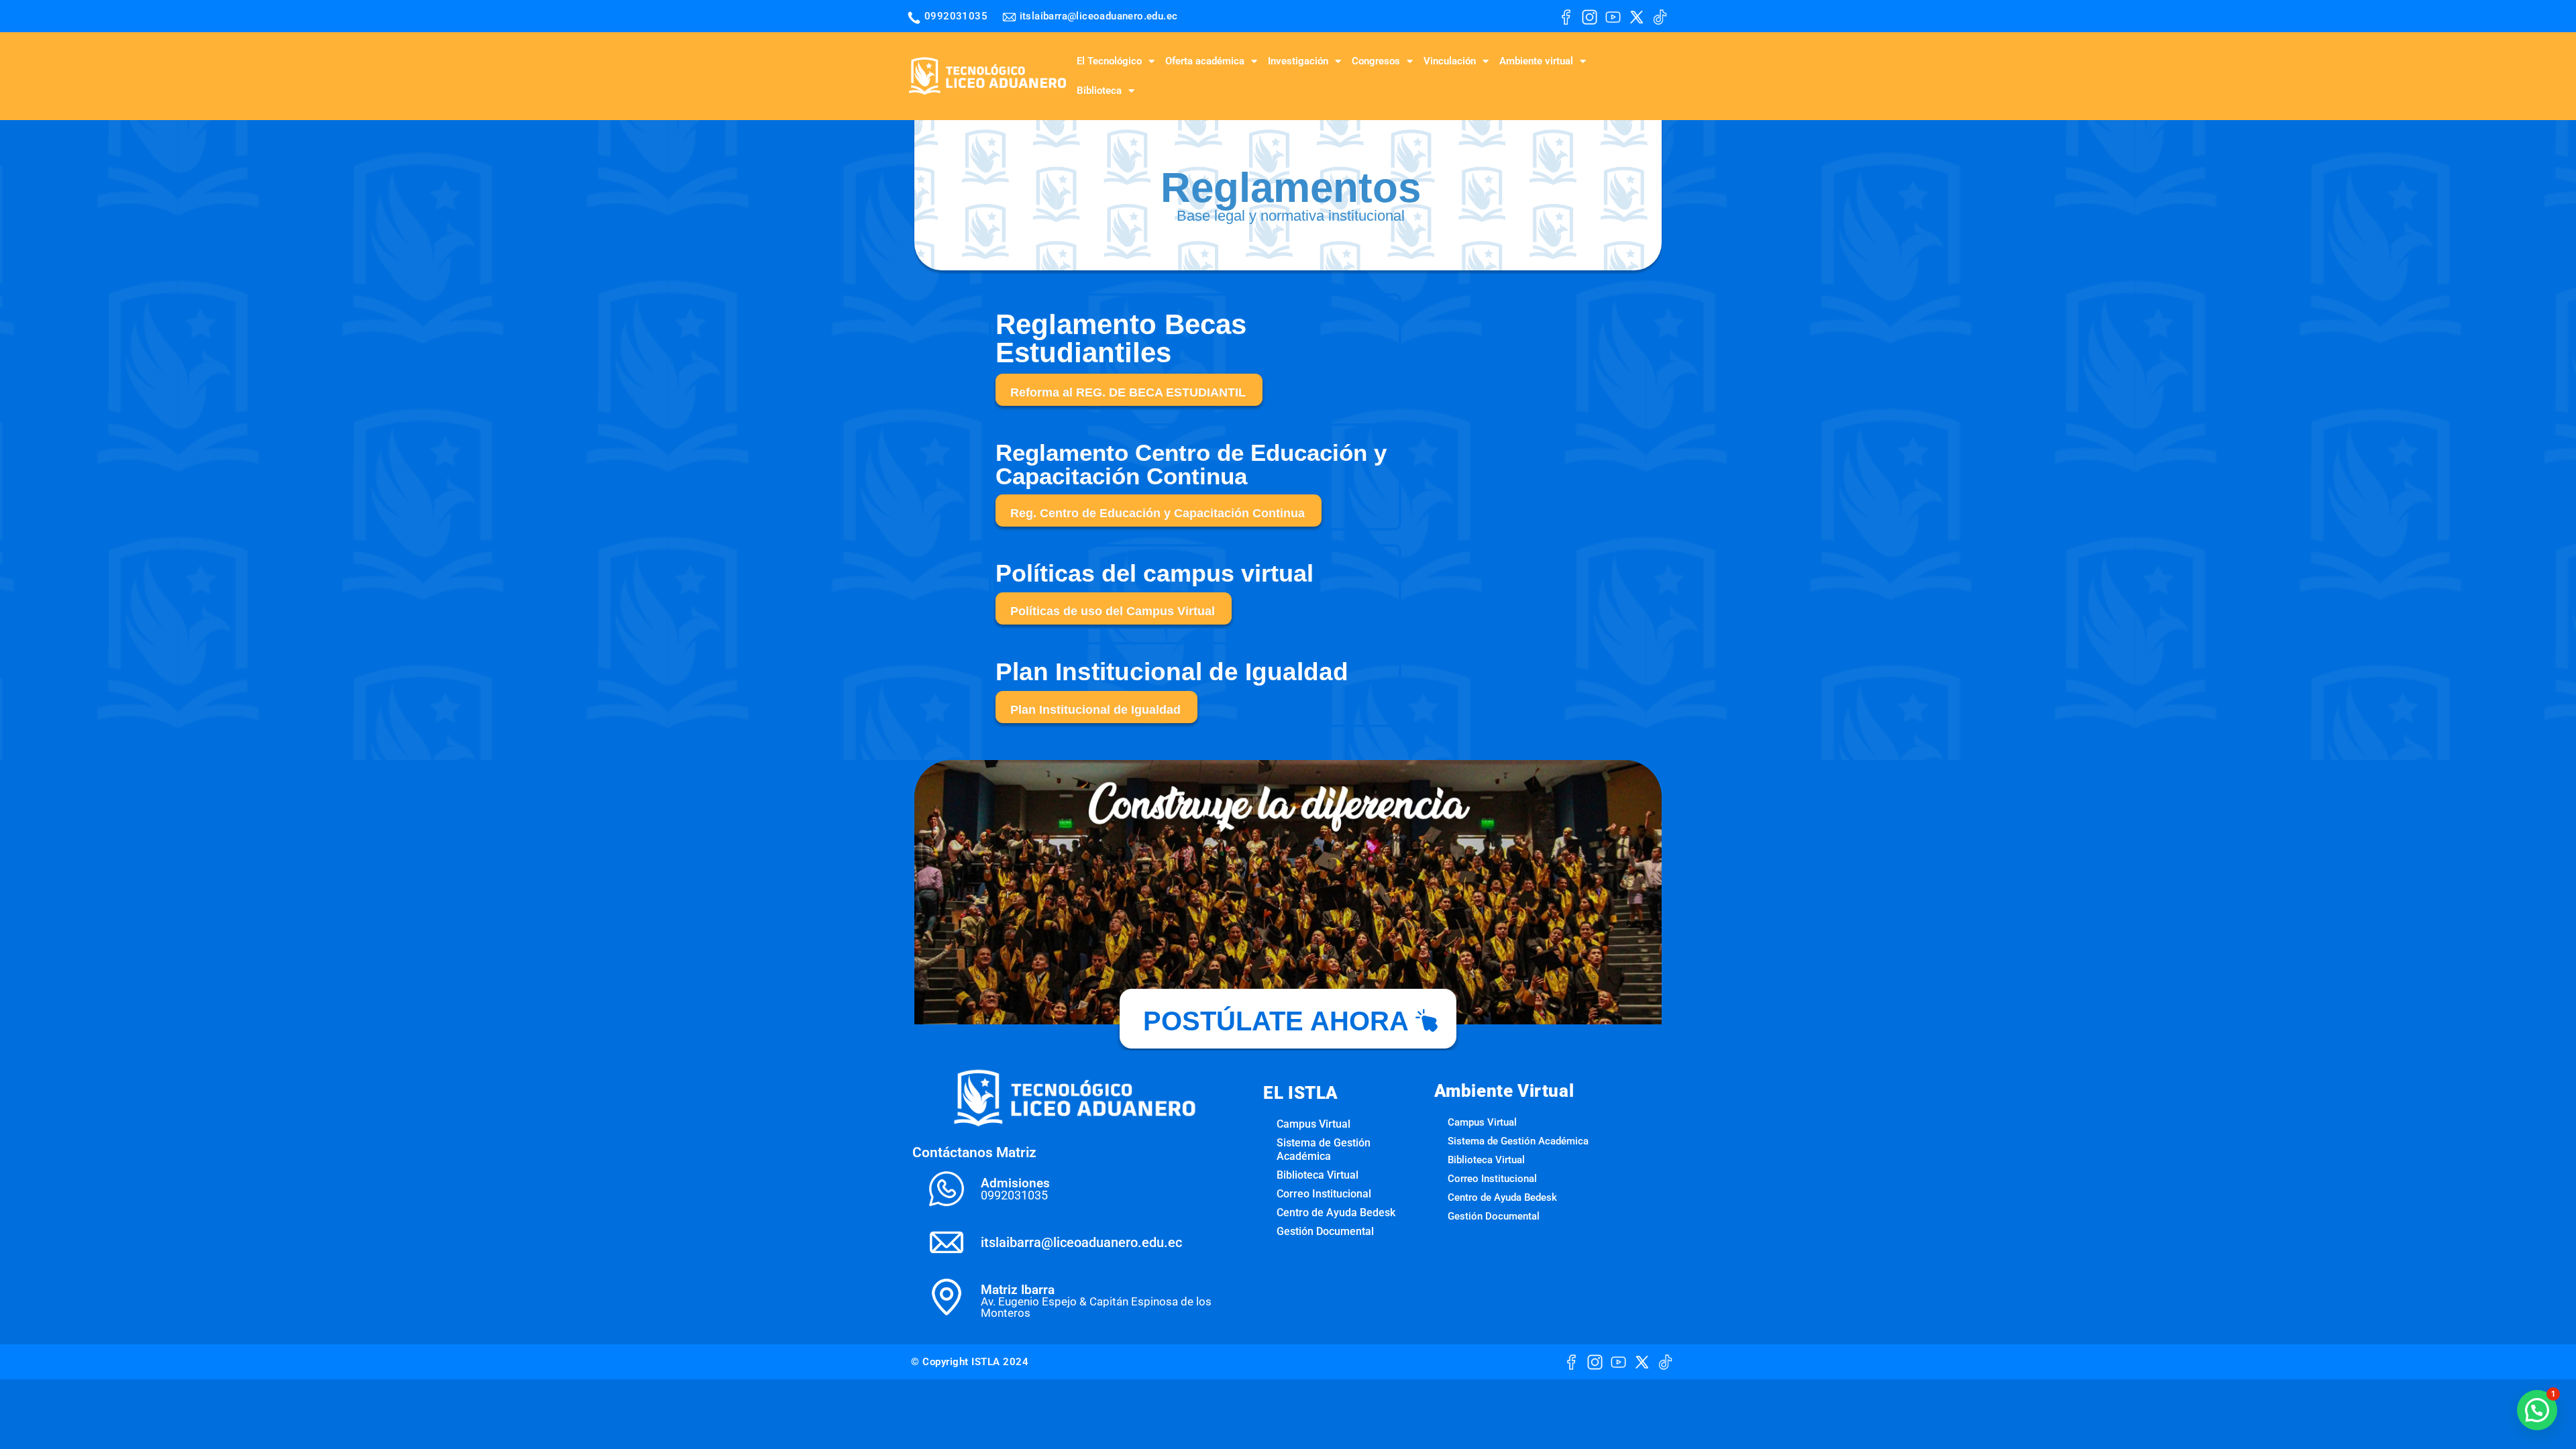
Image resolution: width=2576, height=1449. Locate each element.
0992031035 (956, 16)
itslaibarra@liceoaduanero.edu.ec (1099, 16)
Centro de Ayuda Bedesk (1336, 1213)
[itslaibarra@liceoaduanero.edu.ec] (1009, 17)
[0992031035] (914, 18)
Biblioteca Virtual (1318, 1175)
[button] (2537, 1410)
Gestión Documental (1325, 1231)
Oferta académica (1205, 61)
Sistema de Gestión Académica (1324, 1149)
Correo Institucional (1324, 1194)
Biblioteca (1099, 91)
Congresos (1376, 61)
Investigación (1298, 61)
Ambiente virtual (1536, 61)
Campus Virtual (1313, 1124)
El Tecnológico (1109, 61)
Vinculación (1450, 61)
